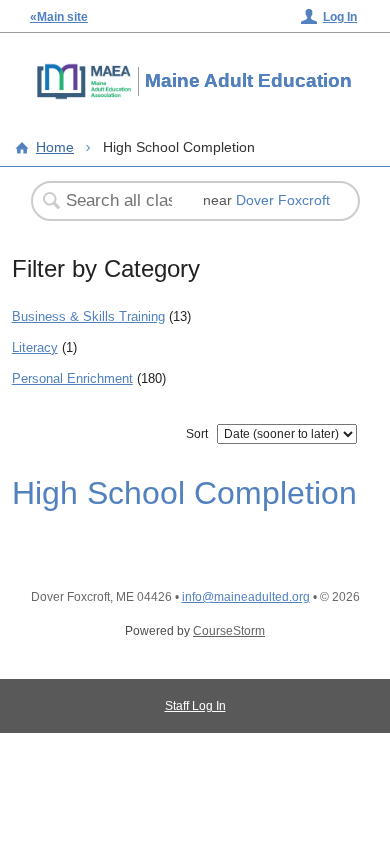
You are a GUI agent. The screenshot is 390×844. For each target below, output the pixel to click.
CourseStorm (229, 631)
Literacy (35, 347)
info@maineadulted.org (246, 597)
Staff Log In (195, 706)
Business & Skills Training (88, 316)
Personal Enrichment (72, 378)
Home (55, 147)
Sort (197, 434)
